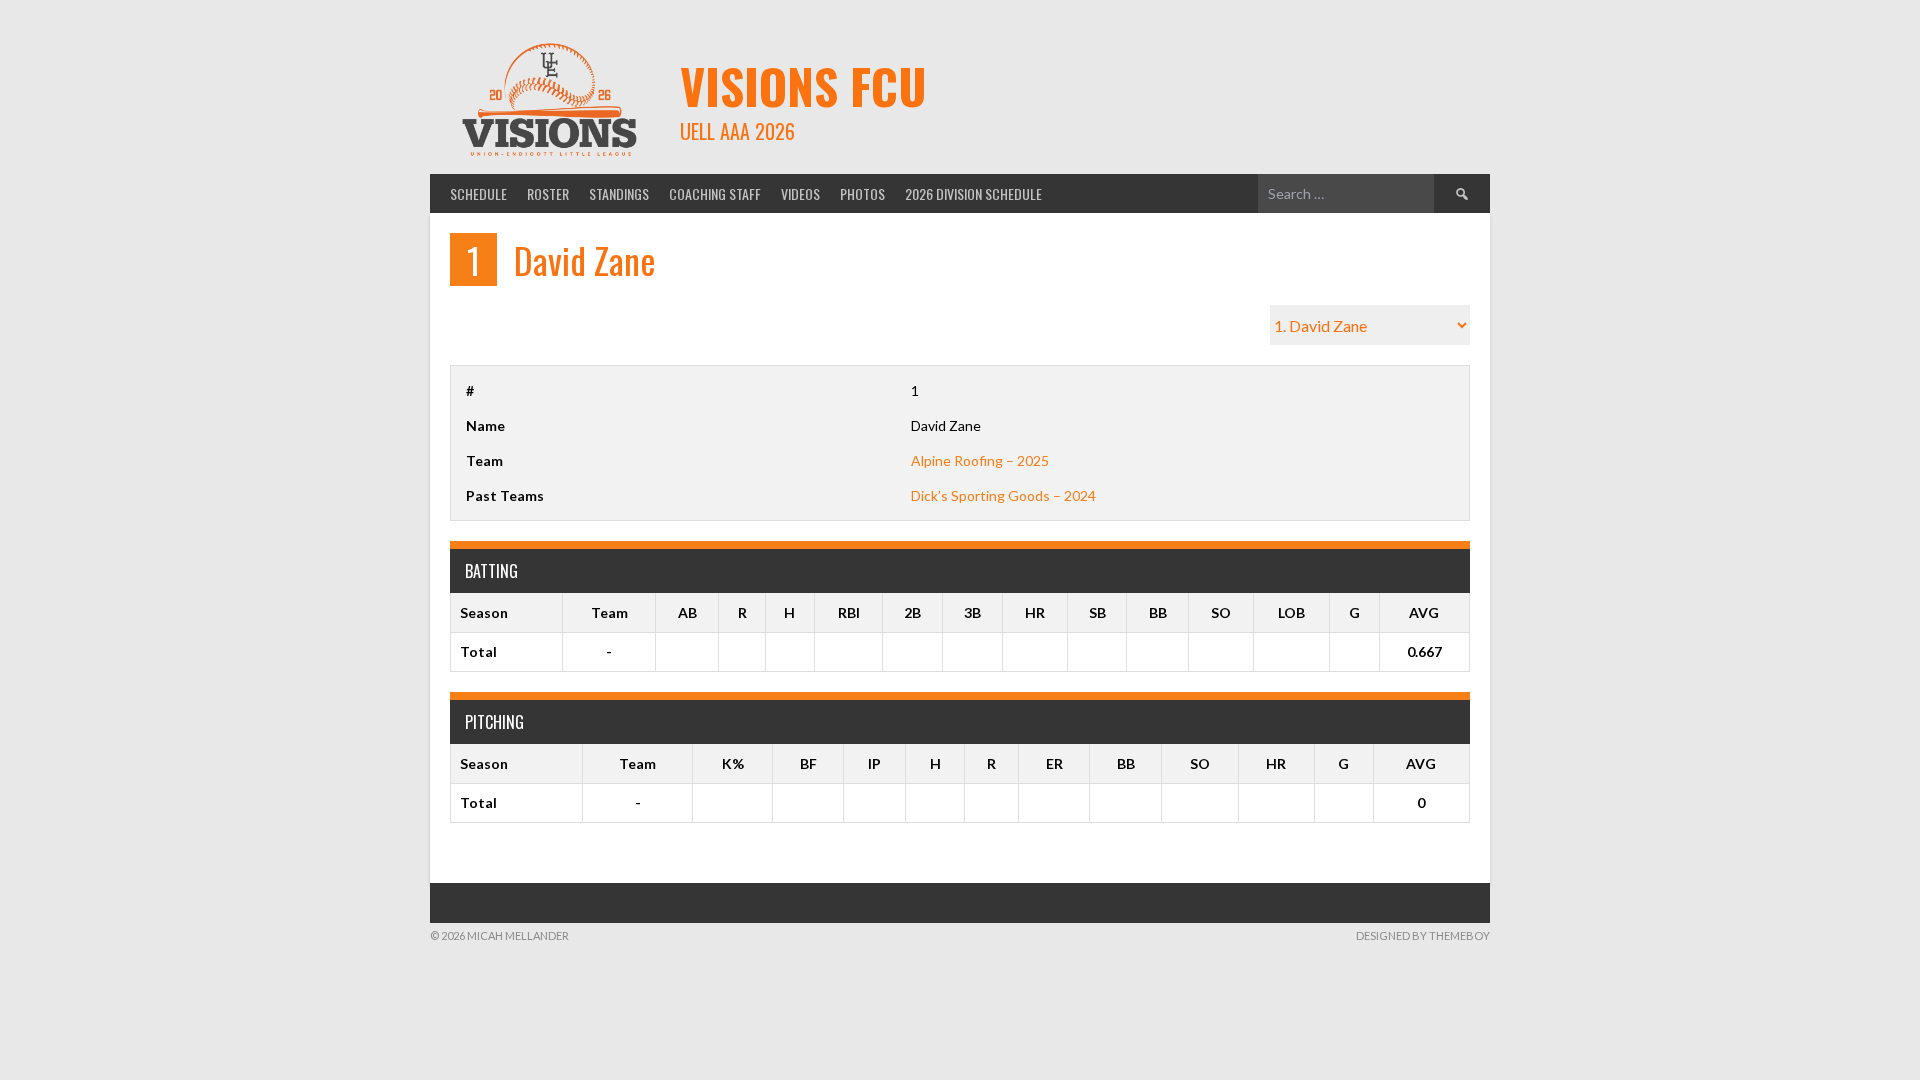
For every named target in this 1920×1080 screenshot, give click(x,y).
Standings (619, 193)
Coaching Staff (715, 193)
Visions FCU (803, 85)
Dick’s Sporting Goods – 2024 (1003, 495)
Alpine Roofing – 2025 (980, 460)
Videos (800, 193)
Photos (862, 193)
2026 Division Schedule (973, 193)
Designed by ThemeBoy (1423, 935)
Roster (548, 193)
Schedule (478, 193)
